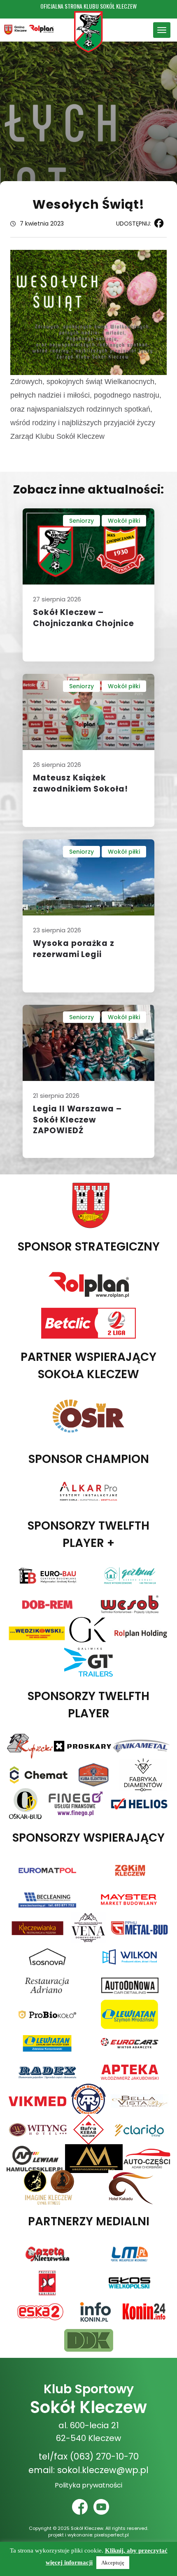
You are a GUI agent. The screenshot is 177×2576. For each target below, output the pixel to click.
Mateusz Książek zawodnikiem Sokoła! (80, 783)
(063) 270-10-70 (104, 2456)
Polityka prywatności (88, 2485)
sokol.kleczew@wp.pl (103, 2470)
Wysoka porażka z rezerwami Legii (74, 949)
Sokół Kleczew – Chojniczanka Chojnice (84, 618)
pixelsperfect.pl (112, 2535)
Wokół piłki (124, 521)
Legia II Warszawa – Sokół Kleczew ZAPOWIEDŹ (77, 1120)
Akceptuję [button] (113, 2563)
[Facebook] (157, 223)
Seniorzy (82, 521)
